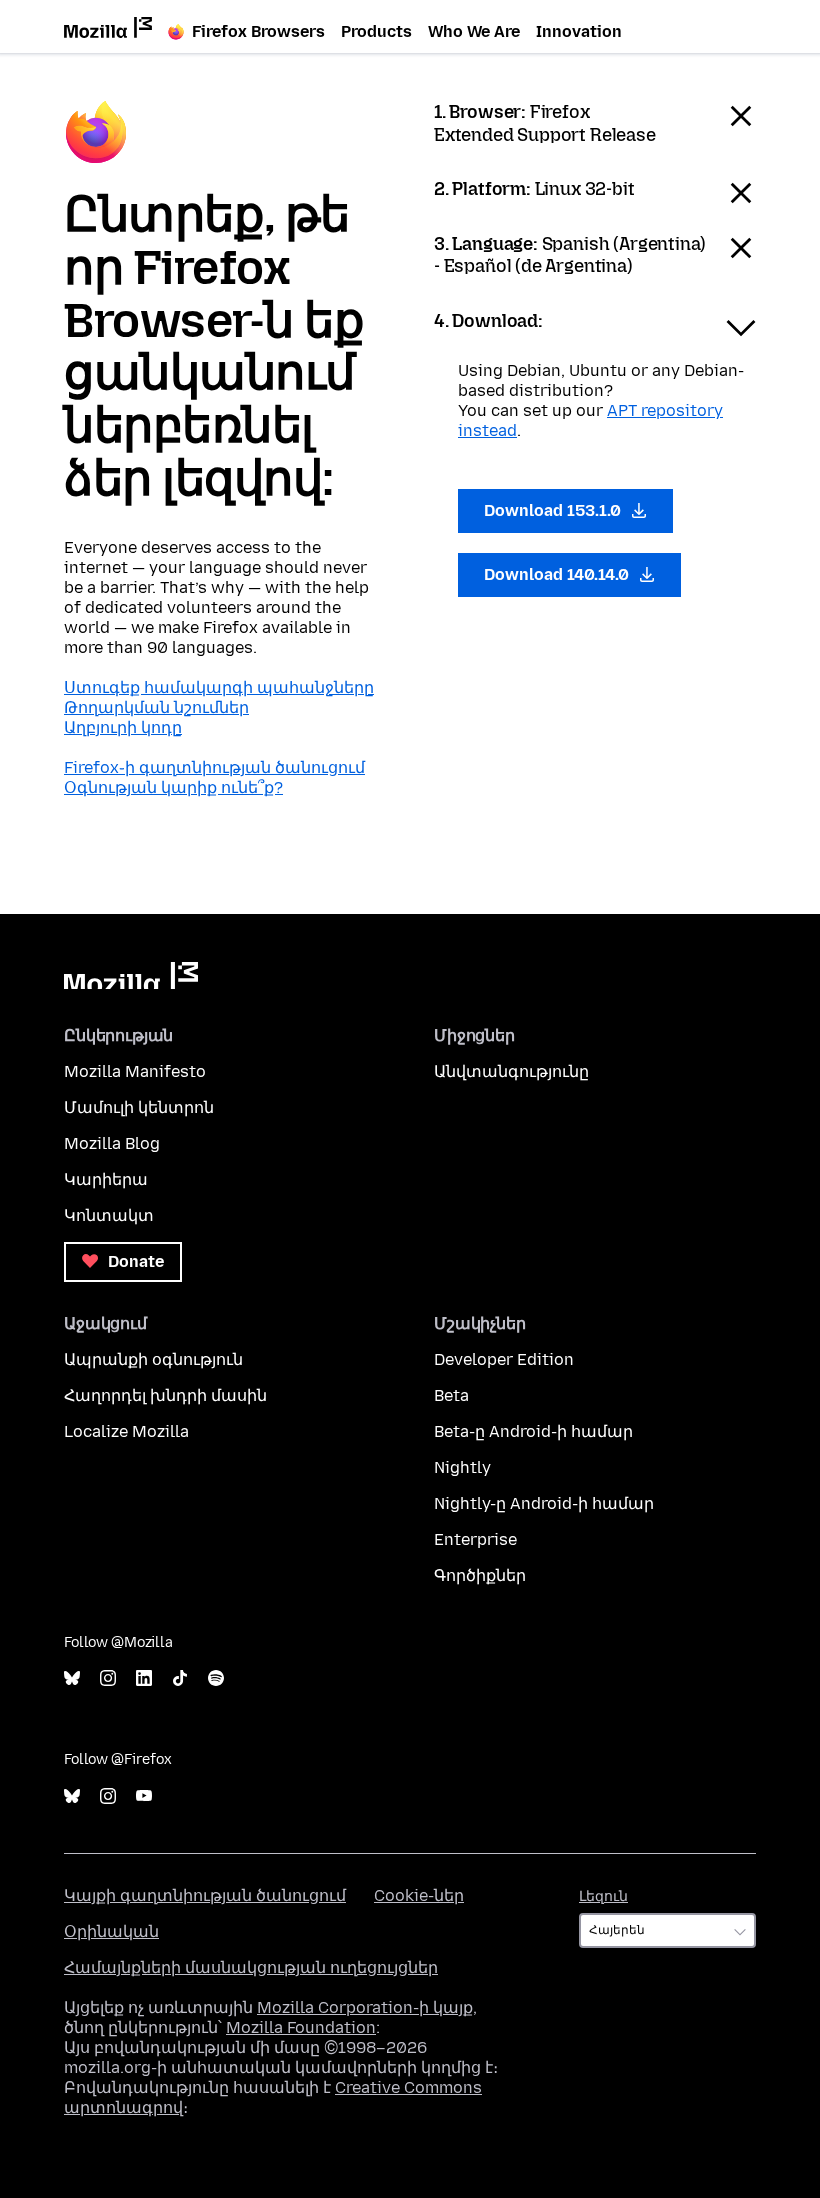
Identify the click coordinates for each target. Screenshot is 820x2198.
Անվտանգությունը (511, 1071)
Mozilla (131, 975)
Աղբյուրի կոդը (123, 727)
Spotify (216, 1678)
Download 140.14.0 (558, 574)
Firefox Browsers (258, 31)
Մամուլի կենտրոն (139, 1107)
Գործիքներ (480, 1575)
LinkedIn (144, 1678)
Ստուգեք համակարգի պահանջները (219, 687)
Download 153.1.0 (554, 510)
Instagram (108, 1678)
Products (376, 31)
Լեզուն (603, 1896)
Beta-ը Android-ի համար (533, 1431)
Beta (451, 1395)
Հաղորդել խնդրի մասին (165, 1395)
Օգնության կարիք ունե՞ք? (173, 787)
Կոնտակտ (109, 1215)
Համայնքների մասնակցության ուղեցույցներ (251, 1967)
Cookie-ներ (419, 1895)
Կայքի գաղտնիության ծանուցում (205, 1895)
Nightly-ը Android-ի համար (544, 1503)
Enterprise (475, 1539)
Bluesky (72, 1678)
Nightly (462, 1467)
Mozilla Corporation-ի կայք (365, 2007)
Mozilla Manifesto (135, 1071)
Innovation (579, 31)
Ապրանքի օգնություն (153, 1359)
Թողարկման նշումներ (156, 707)
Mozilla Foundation (301, 2027)
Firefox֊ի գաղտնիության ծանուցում (214, 767)
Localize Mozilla (126, 1431)
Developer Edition (504, 1359)
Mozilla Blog (112, 1143)
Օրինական (111, 1931)
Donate (134, 1261)
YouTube (144, 1796)
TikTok (180, 1678)
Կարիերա (106, 1179)
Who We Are (474, 31)
